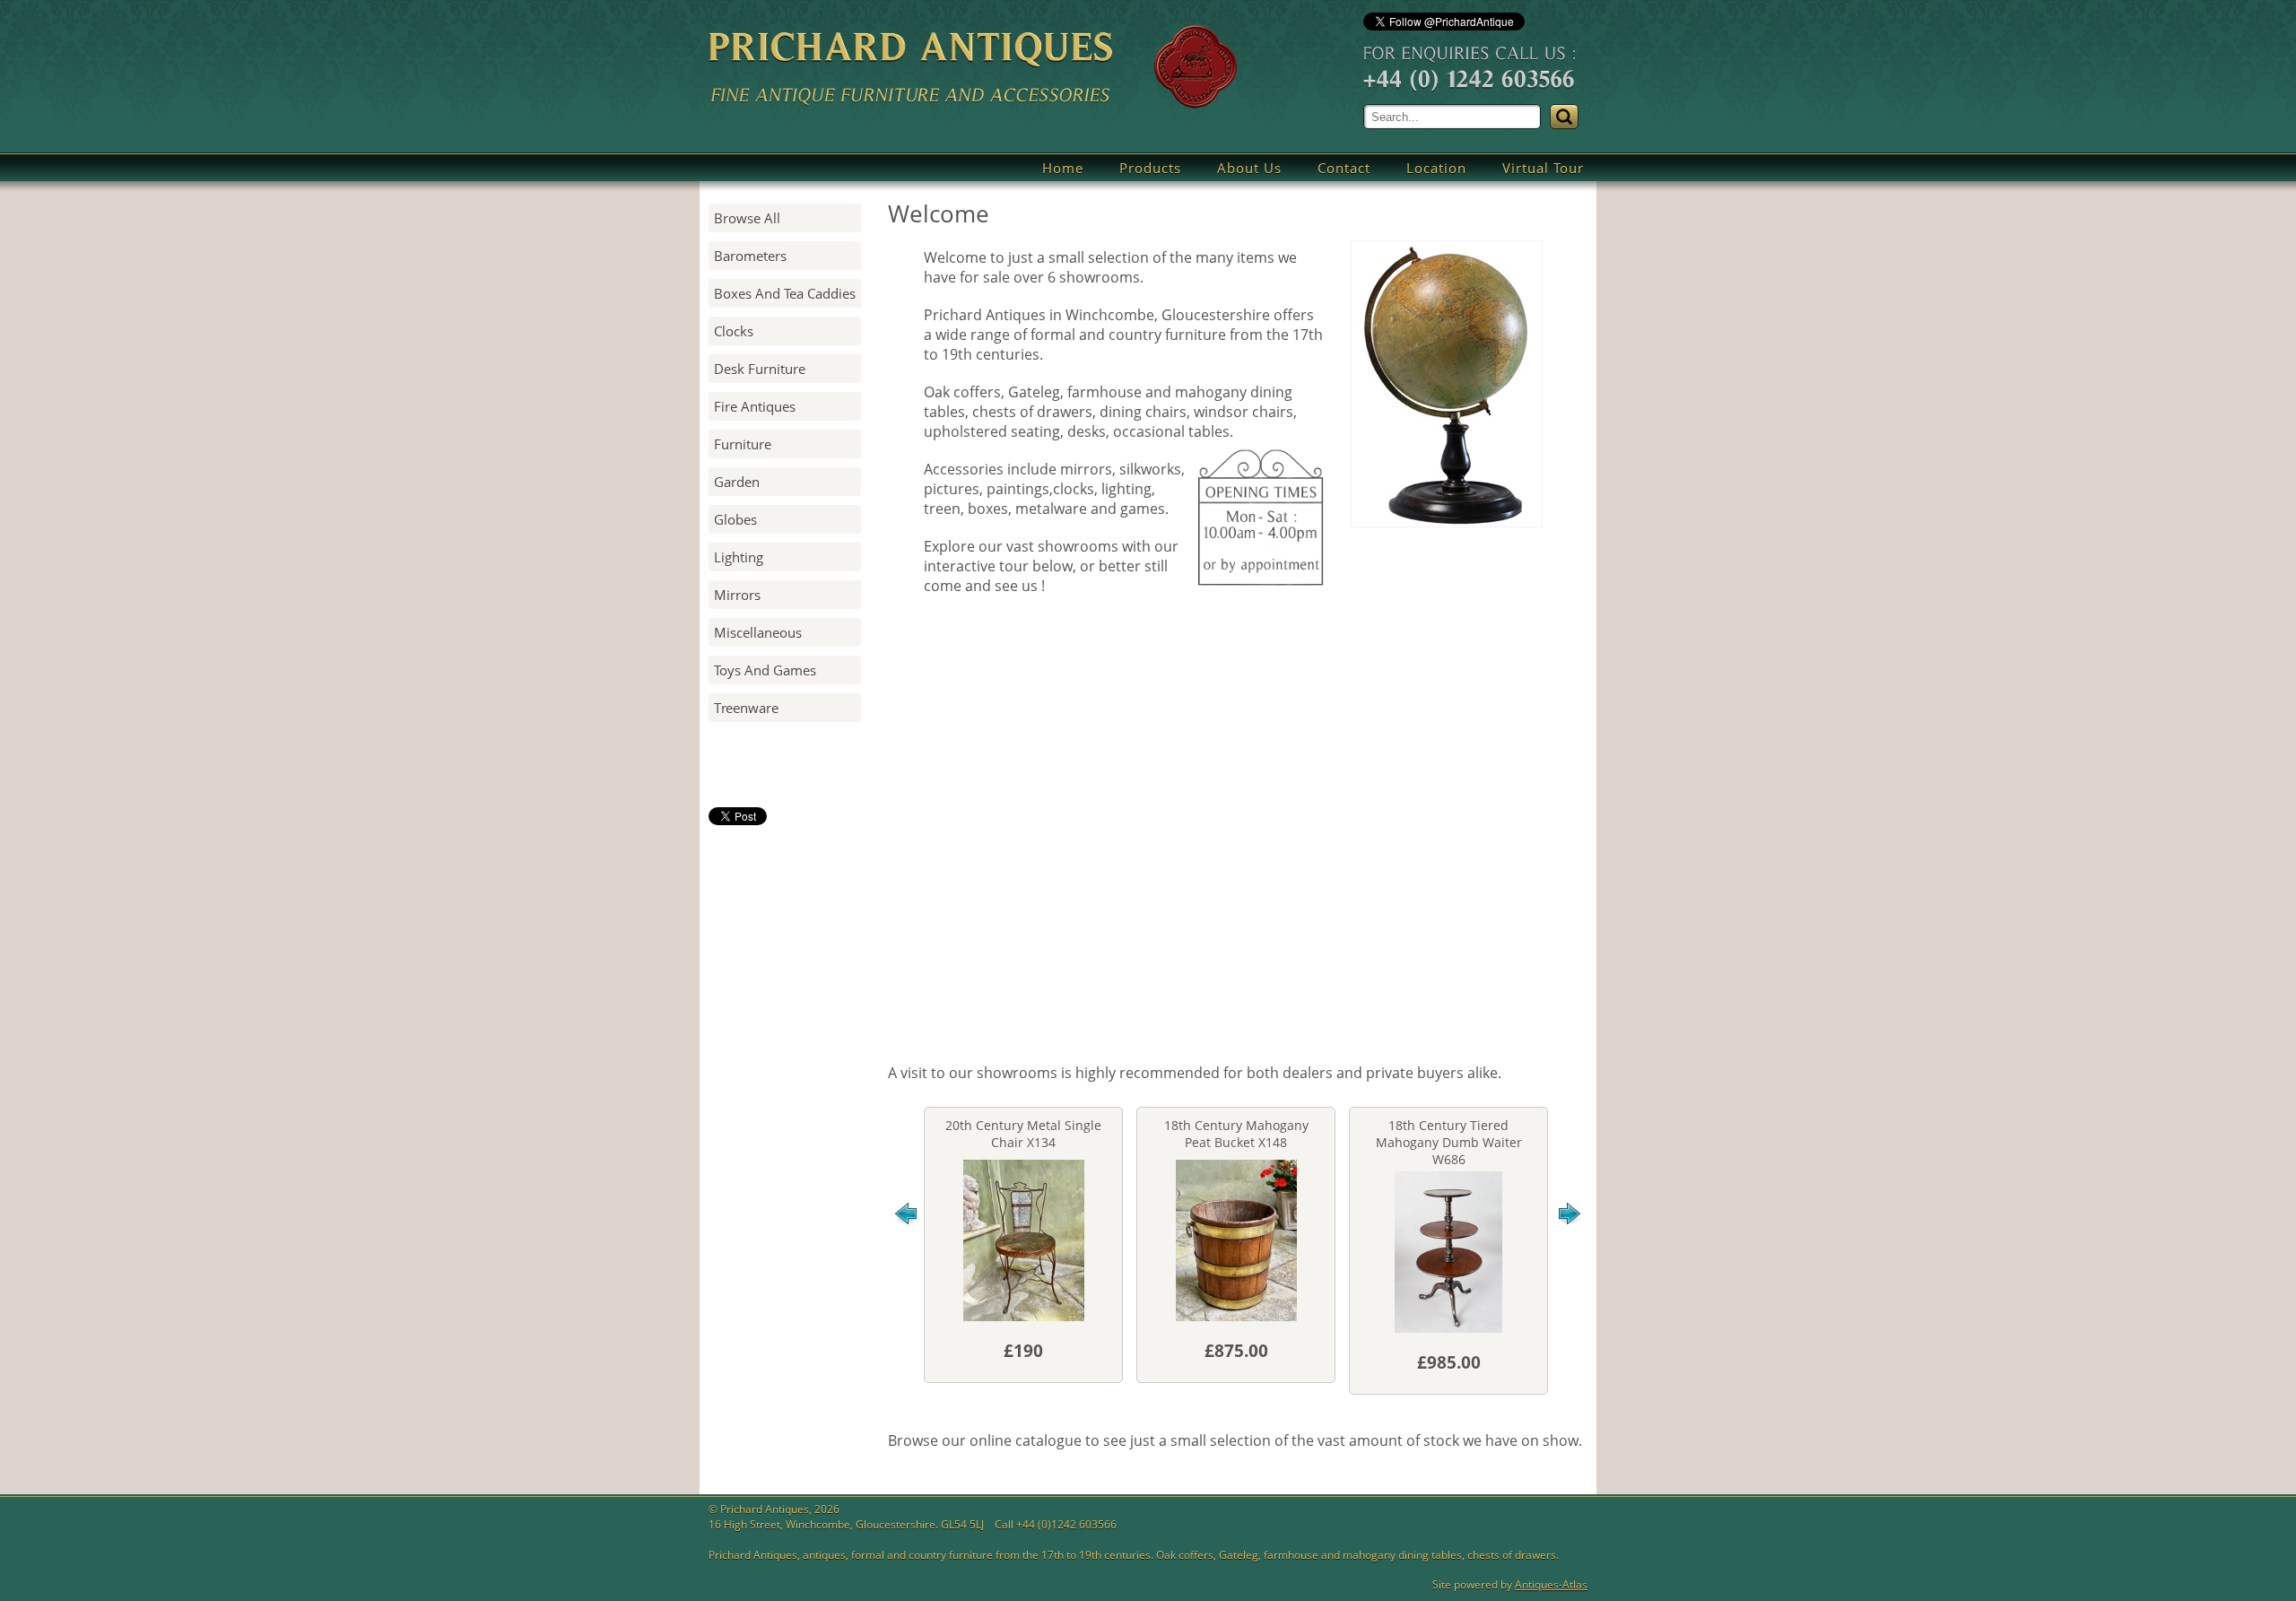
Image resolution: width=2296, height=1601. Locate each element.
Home (1063, 168)
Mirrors (737, 595)
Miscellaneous (758, 632)
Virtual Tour (1543, 168)
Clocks (734, 331)
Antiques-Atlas (1551, 1584)
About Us (1249, 168)
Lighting (739, 557)
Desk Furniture (760, 369)
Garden (737, 482)
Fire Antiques (755, 406)
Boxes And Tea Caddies (785, 293)
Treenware (746, 708)
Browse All (747, 218)
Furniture (743, 444)
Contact (1344, 168)
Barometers (750, 256)
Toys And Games (765, 670)
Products (1150, 168)
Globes (735, 519)
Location (1436, 168)
